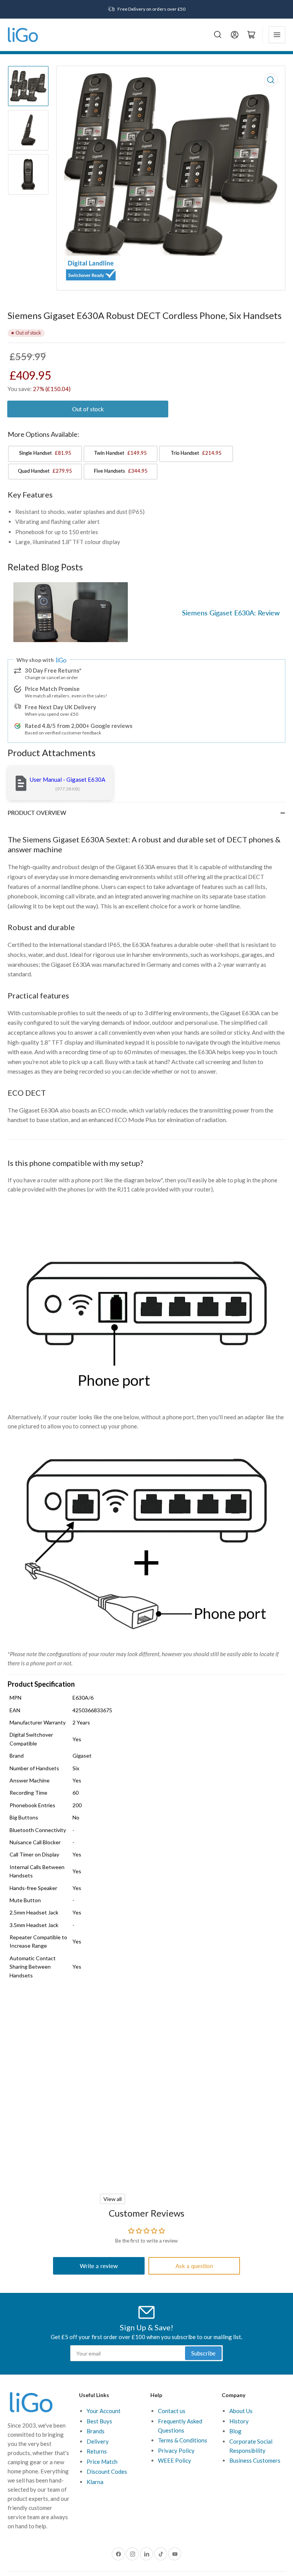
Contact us (172, 2411)
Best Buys (99, 2421)
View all (113, 2199)
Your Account (104, 2411)
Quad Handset (45, 471)
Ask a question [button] (194, 2266)
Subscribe (203, 2353)
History (239, 2421)
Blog (235, 2431)
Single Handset (45, 453)
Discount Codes (107, 2471)
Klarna (95, 2482)
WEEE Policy (175, 2460)
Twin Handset (121, 453)
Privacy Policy (176, 2450)
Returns (97, 2451)
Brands (96, 2431)
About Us (241, 2411)
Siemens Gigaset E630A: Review (231, 613)
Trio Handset (196, 453)
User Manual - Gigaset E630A (68, 779)
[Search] (218, 35)
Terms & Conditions (183, 2440)
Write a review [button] (99, 2266)
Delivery (98, 2441)
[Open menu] (277, 35)
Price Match (102, 2462)
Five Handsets (121, 471)
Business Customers (255, 2460)
